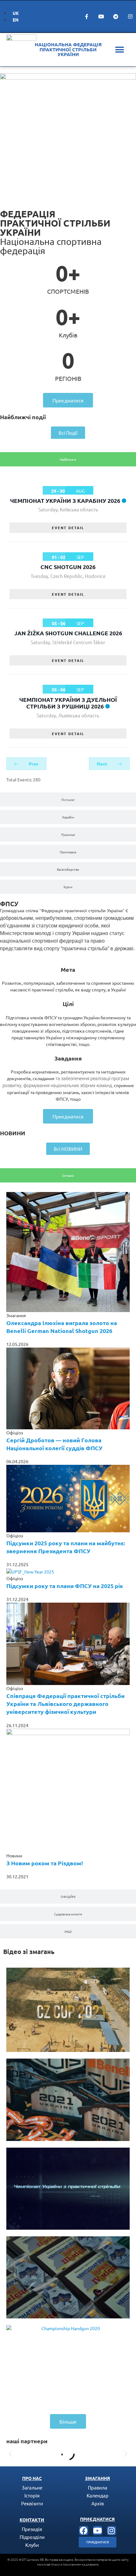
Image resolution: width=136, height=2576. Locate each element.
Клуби (32, 2545)
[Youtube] (101, 16)
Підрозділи (32, 2537)
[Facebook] (84, 2531)
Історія (32, 2495)
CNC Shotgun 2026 (68, 567)
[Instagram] (130, 16)
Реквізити (32, 2503)
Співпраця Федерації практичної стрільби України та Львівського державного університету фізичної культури (65, 1704)
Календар (98, 2495)
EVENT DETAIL (68, 528)
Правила (98, 2487)
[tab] (68, 459)
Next (102, 764)
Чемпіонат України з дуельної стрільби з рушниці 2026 (68, 703)
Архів (98, 2503)
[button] (119, 50)
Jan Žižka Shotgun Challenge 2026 (68, 633)
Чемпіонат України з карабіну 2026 (65, 500)
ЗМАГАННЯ (98, 2478)
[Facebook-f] (87, 16)
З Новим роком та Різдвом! (45, 1863)
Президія (32, 2529)
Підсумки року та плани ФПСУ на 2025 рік (65, 1586)
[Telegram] (116, 16)
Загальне (32, 2487)
